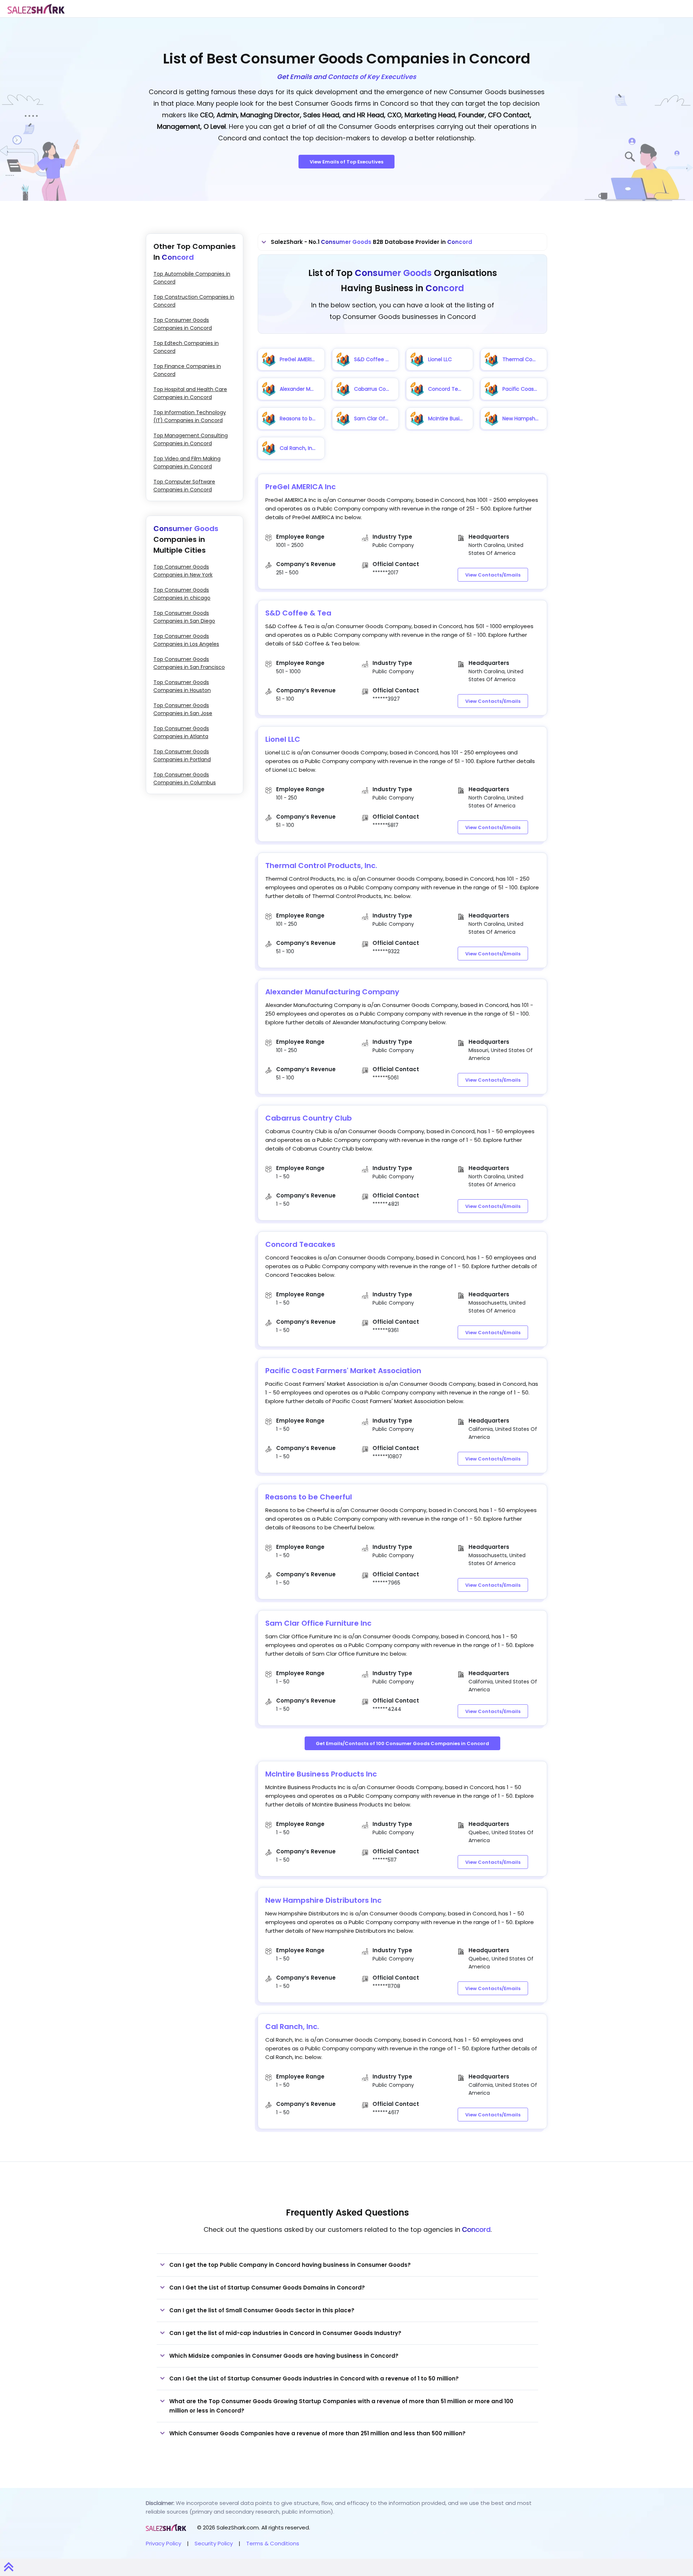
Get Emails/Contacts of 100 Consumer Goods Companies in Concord (402, 1743)
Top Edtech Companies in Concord (186, 347)
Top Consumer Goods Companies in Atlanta (181, 732)
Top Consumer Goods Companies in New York (183, 571)
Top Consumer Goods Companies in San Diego (184, 617)
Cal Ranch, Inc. (292, 2027)
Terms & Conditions (273, 2543)
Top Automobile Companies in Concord (192, 278)
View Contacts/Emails (493, 575)
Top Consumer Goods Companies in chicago (182, 594)
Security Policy (214, 2543)
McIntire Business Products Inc (321, 1774)
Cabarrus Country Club (309, 1118)
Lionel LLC (283, 739)
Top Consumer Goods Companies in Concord (183, 324)
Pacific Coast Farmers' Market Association (343, 1371)
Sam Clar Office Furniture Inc (318, 1623)
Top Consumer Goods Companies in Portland (182, 755)
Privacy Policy (164, 2543)
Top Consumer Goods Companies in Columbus (185, 779)
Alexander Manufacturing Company (332, 992)
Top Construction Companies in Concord (194, 301)
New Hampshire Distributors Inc (323, 1900)
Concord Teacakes (300, 1244)
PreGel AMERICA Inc (300, 487)
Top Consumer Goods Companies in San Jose (183, 709)
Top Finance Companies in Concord (187, 370)
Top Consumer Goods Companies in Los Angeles (186, 640)
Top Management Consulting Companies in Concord (191, 439)
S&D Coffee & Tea (298, 613)
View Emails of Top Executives (346, 162)
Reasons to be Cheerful (309, 1497)
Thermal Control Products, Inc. (321, 866)
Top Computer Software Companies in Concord (184, 486)
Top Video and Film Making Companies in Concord (187, 463)
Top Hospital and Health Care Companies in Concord (190, 393)
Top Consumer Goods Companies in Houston (182, 686)
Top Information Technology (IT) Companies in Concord (190, 416)
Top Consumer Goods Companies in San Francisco (189, 663)
